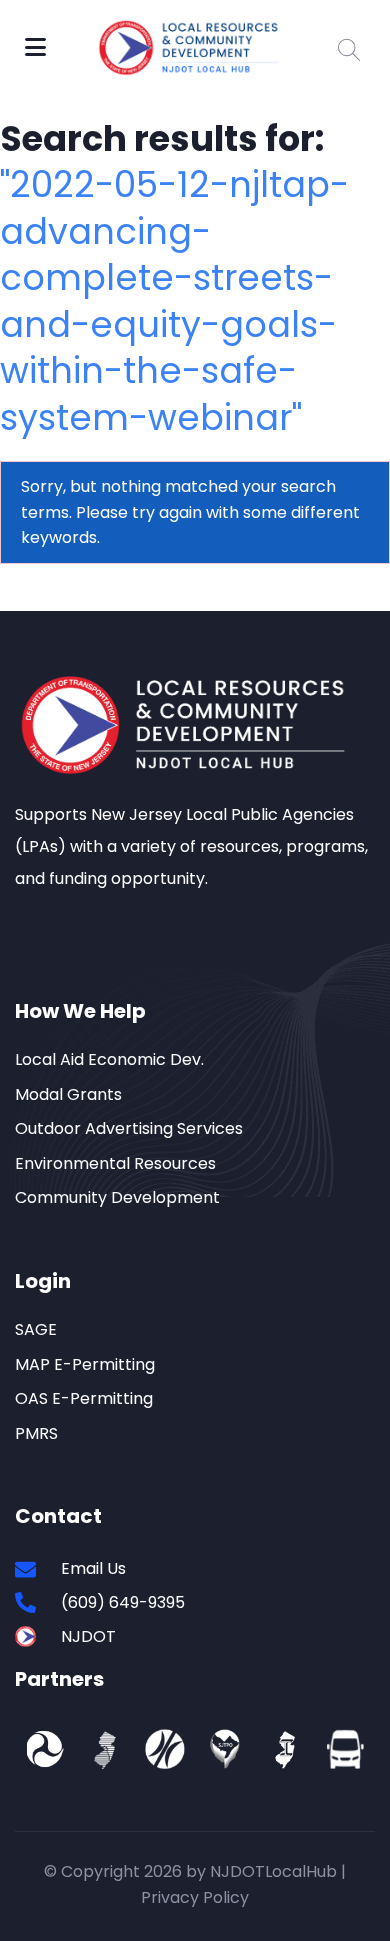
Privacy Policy (195, 1897)
